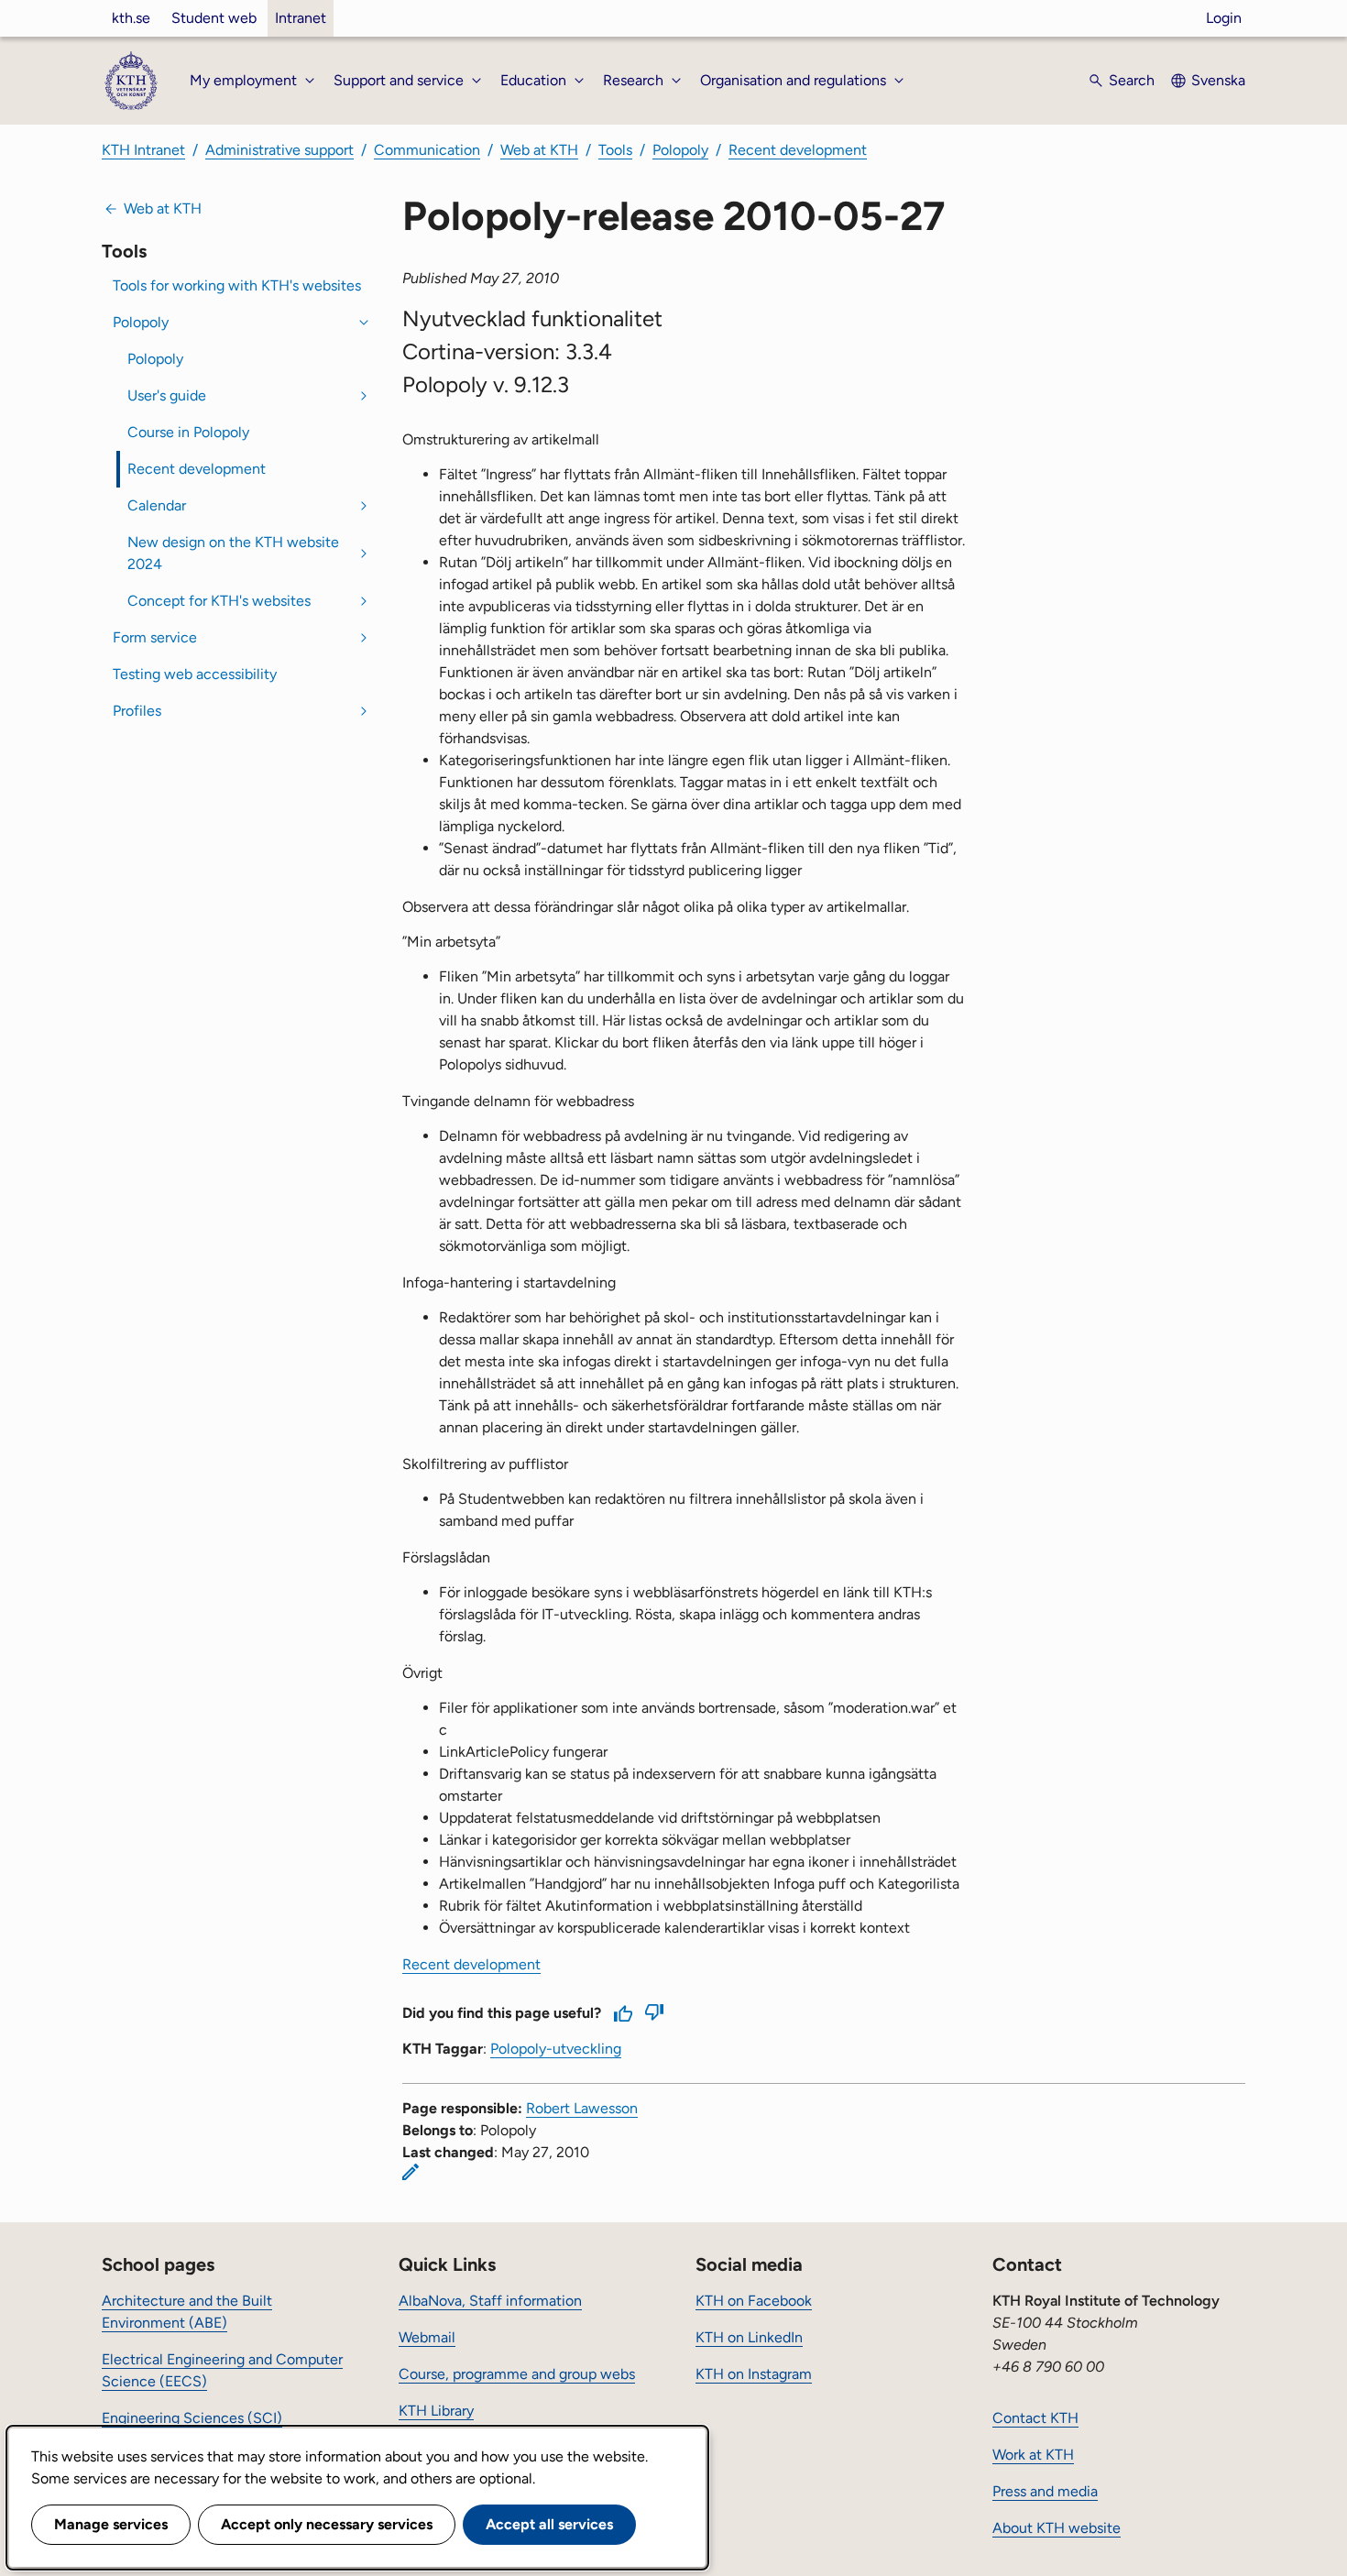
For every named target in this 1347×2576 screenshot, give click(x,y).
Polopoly (680, 150)
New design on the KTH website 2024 (233, 553)
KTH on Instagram (754, 2374)
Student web (214, 18)
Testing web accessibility (195, 674)
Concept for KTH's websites (219, 601)
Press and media (1045, 2491)
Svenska (1218, 80)
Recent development (798, 150)
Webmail (427, 2337)
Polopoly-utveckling (556, 2049)
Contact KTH (1035, 2418)
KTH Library (436, 2411)
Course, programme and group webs (517, 2374)
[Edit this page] (411, 2172)
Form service (155, 637)
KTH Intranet (143, 150)
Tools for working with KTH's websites (237, 285)
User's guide (167, 395)
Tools (615, 150)
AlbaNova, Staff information (490, 2301)
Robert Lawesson (582, 2108)
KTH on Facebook (754, 2301)
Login (1224, 18)
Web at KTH (539, 150)
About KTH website (1057, 2528)
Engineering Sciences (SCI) (192, 2418)
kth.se (131, 18)
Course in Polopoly (188, 432)
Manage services (111, 2524)
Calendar (157, 505)
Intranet (301, 18)
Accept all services (549, 2524)
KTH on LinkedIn (749, 2337)
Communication (427, 150)
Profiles (137, 711)
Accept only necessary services (327, 2524)
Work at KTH (1033, 2455)
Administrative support (279, 150)
